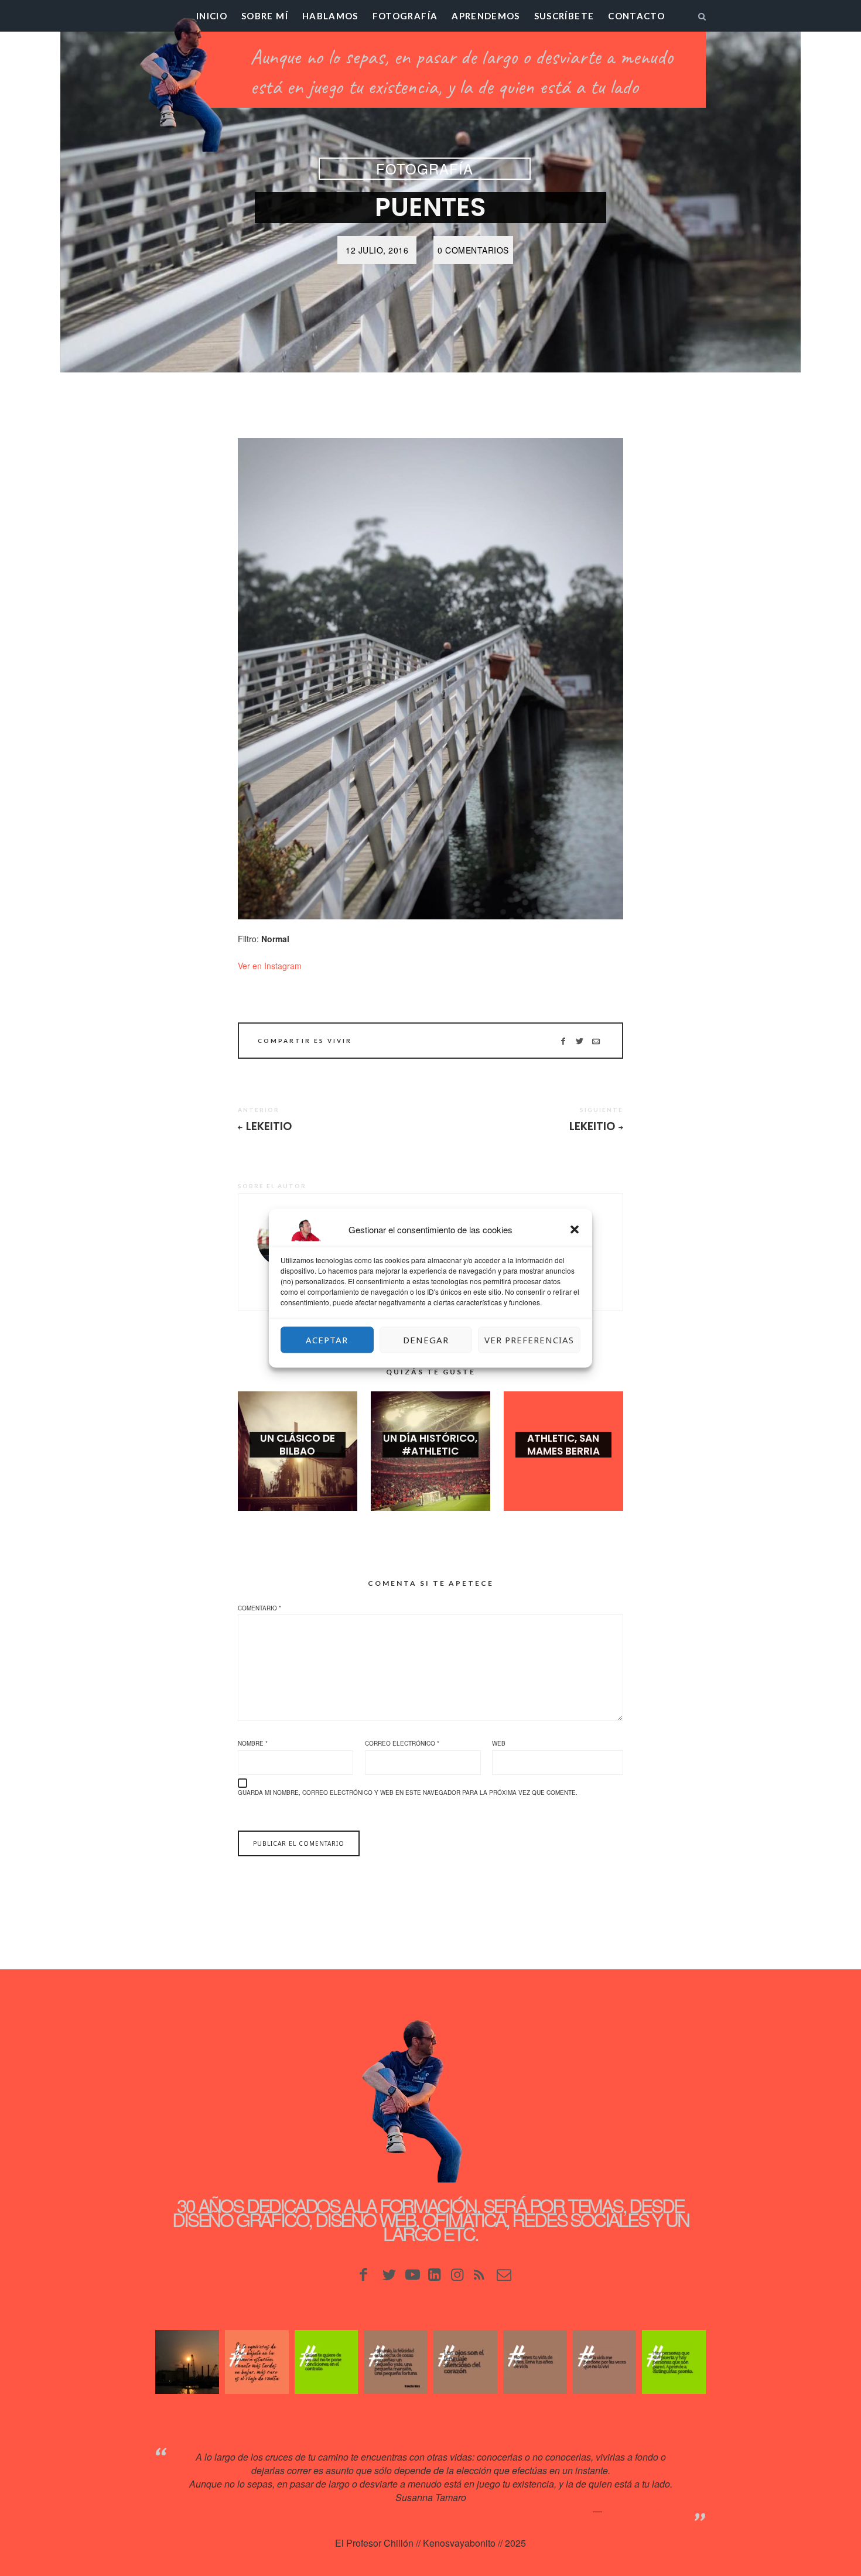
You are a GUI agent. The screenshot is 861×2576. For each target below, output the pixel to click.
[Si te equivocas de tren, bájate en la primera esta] (257, 2362)
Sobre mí (265, 16)
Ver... (298, 1470)
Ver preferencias (529, 1340)
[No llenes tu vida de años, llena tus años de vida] (535, 2362)
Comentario (259, 1608)
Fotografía (405, 16)
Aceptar (327, 1340)
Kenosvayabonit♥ (641, 2511)
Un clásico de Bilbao (298, 1445)
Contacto (636, 16)
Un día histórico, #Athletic (430, 1445)
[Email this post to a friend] (596, 1041)
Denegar (426, 1340)
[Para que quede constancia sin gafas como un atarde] (187, 2362)
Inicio (212, 16)
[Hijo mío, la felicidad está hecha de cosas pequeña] (396, 2362)
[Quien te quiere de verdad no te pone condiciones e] (327, 2362)
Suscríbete (564, 16)
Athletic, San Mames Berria (563, 1445)
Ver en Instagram (270, 966)
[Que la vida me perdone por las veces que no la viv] (605, 2362)
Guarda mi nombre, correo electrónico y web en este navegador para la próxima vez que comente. (408, 1792)
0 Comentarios (473, 250)
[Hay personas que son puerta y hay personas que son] (674, 2362)
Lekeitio (269, 1126)
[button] (575, 1229)
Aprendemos (486, 16)
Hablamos (330, 16)
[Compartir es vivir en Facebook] (563, 1041)
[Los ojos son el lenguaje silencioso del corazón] (465, 2362)
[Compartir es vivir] (580, 1041)
